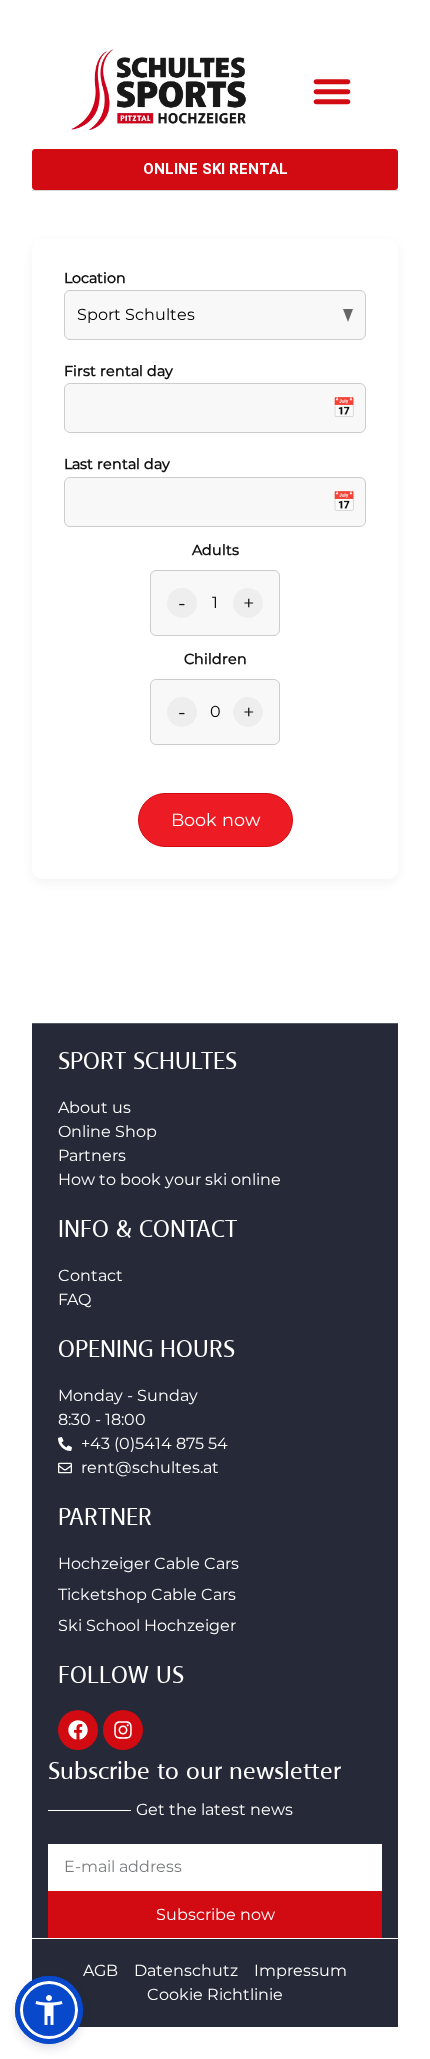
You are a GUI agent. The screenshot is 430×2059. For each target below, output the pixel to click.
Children (215, 659)
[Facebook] (78, 1730)
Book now (215, 819)
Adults (215, 550)
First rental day (118, 371)
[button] (332, 91)
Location (95, 278)
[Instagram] (123, 1730)
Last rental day (117, 464)
